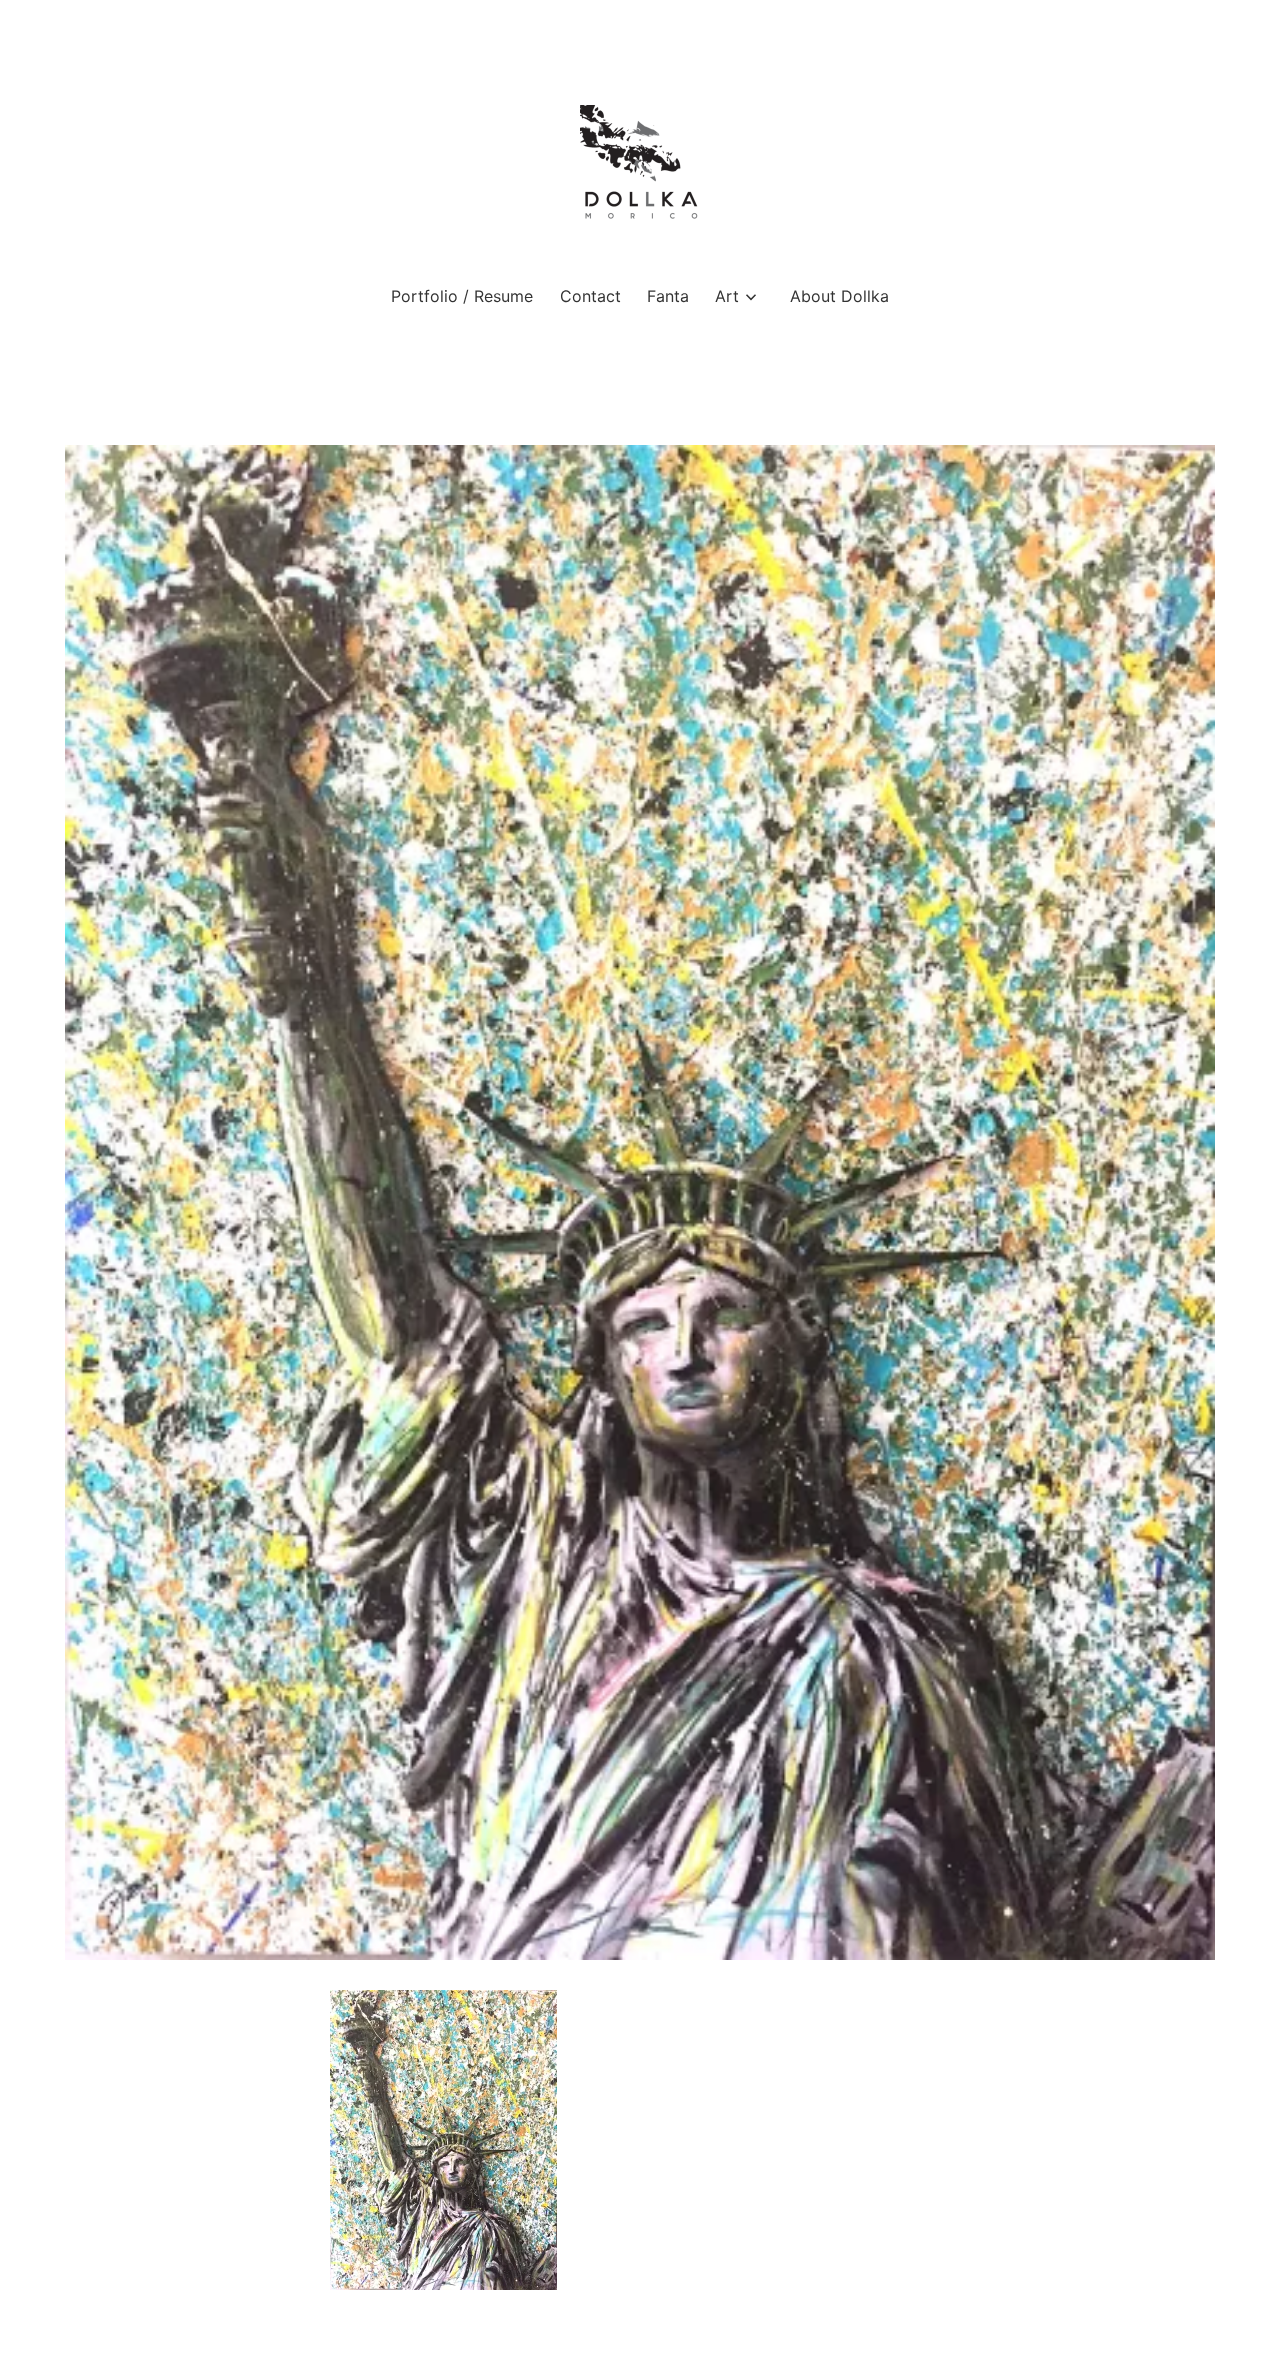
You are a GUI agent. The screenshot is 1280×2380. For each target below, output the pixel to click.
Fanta (668, 296)
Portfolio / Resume (462, 296)
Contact (590, 296)
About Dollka (839, 296)
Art (727, 296)
